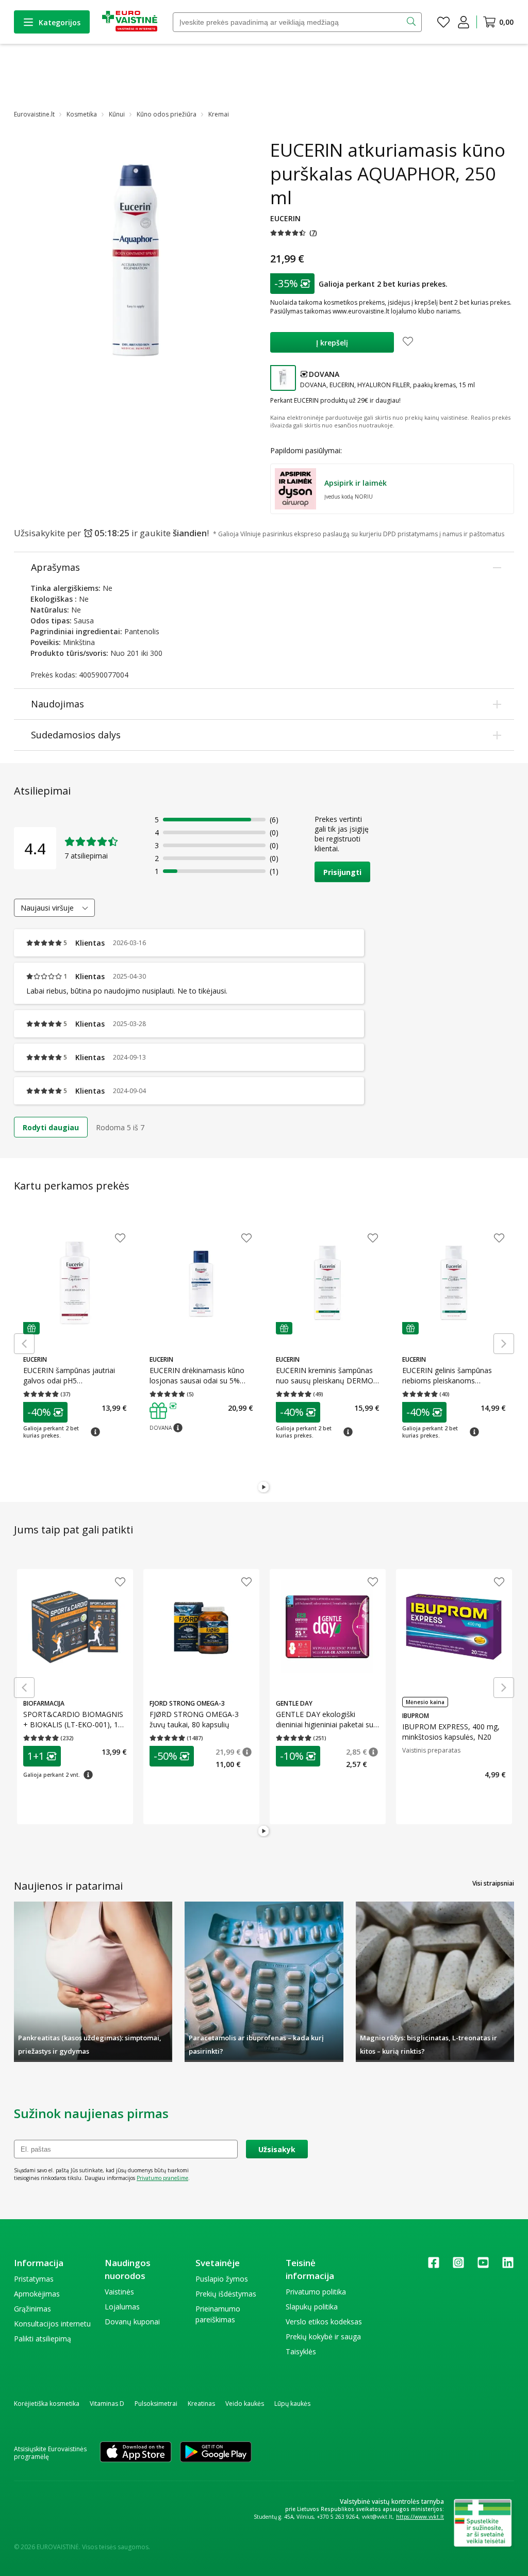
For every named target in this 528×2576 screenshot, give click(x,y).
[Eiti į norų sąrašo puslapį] (443, 22)
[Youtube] (483, 2266)
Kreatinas (201, 2404)
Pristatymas (34, 2279)
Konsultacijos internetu (52, 2324)
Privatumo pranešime (162, 2178)
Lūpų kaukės (292, 2404)
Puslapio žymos (222, 2279)
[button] (294, 233)
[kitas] (504, 1344)
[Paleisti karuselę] (264, 1488)
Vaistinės (119, 2292)
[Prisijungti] (464, 22)
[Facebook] (434, 2266)
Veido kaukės (245, 2404)
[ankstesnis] (24, 1344)
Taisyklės (301, 2351)
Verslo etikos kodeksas (324, 2322)
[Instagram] (458, 2266)
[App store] (136, 2453)
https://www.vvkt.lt (420, 2517)
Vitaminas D (107, 2404)
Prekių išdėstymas (226, 2294)
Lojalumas (122, 2307)
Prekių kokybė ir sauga (323, 2336)
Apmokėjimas (37, 2294)
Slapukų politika (312, 2307)
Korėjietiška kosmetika (47, 2404)
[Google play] (216, 2453)
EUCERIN (285, 218)
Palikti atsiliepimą (43, 2339)
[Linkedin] (508, 2266)
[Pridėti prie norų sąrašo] (408, 342)
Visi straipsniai (493, 1883)
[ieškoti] (412, 22)
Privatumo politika (316, 2292)
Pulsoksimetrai (156, 2404)
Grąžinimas (32, 2309)
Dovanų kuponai (132, 2322)
